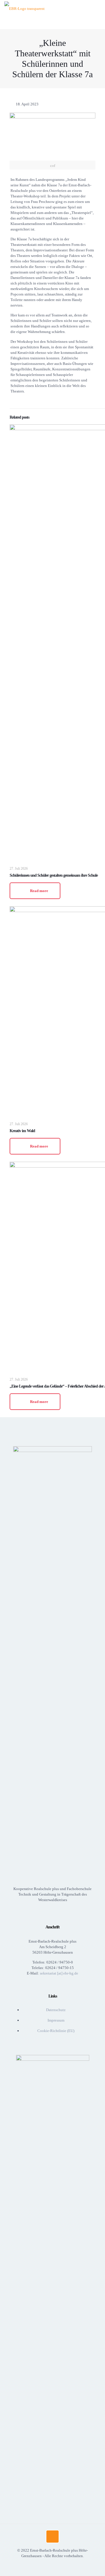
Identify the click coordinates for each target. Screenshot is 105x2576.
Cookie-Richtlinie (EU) (56, 2031)
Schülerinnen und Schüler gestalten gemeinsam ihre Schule (54, 875)
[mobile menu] (97, 9)
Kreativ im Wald (22, 1131)
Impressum (56, 2020)
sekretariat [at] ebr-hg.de (59, 1973)
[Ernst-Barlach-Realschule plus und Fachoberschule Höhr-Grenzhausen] (24, 9)
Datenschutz (56, 2010)
